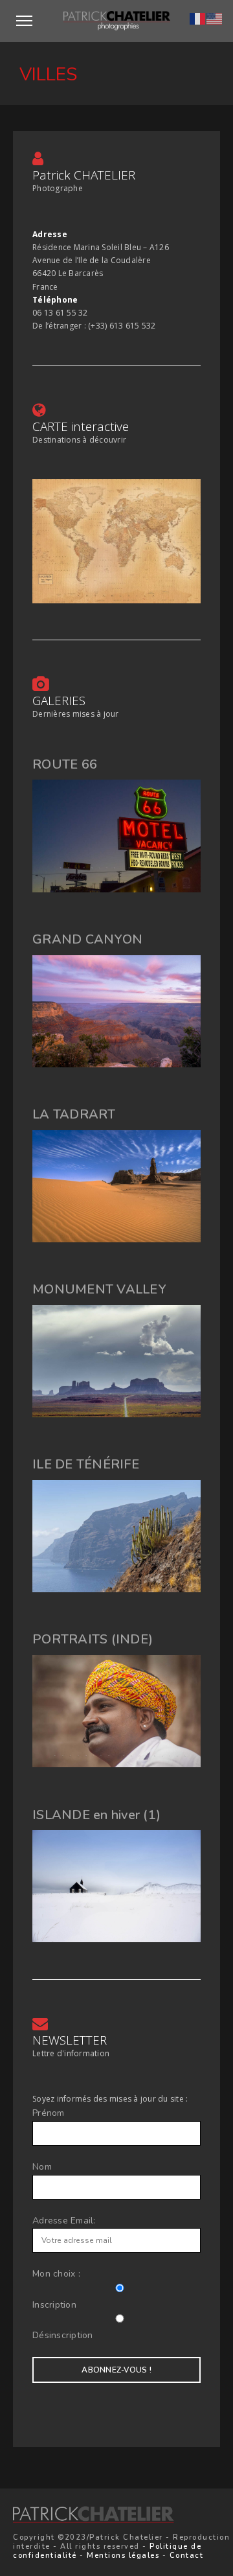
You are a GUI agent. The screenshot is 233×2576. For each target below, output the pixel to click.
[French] (198, 17)
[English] (215, 17)
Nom (42, 2167)
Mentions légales (123, 2556)
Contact (187, 2556)
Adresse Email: (64, 2221)
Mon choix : (56, 2274)
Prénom (49, 2113)
